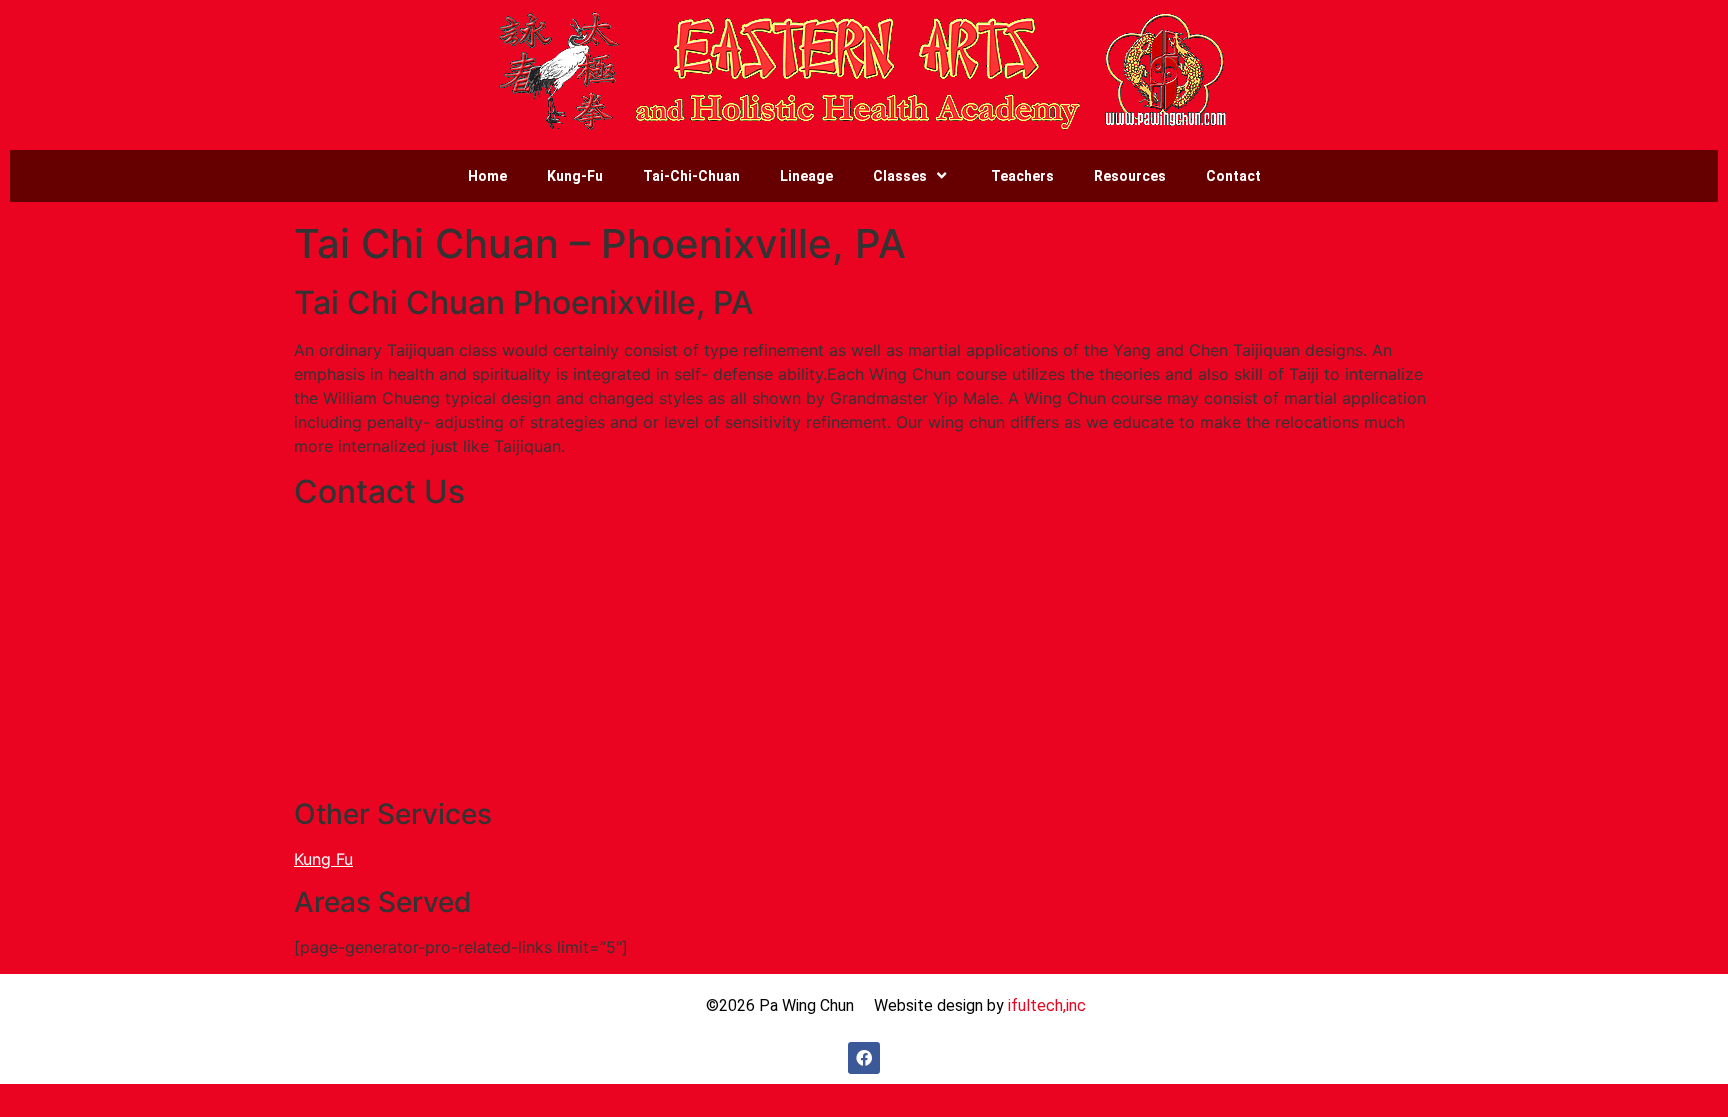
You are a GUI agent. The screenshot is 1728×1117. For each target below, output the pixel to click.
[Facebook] (864, 1058)
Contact (1233, 176)
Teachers (1022, 176)
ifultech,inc (1047, 1005)
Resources (1130, 176)
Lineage (806, 176)
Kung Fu (323, 859)
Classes (900, 176)
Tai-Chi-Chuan (691, 176)
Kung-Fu (575, 176)
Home (487, 176)
